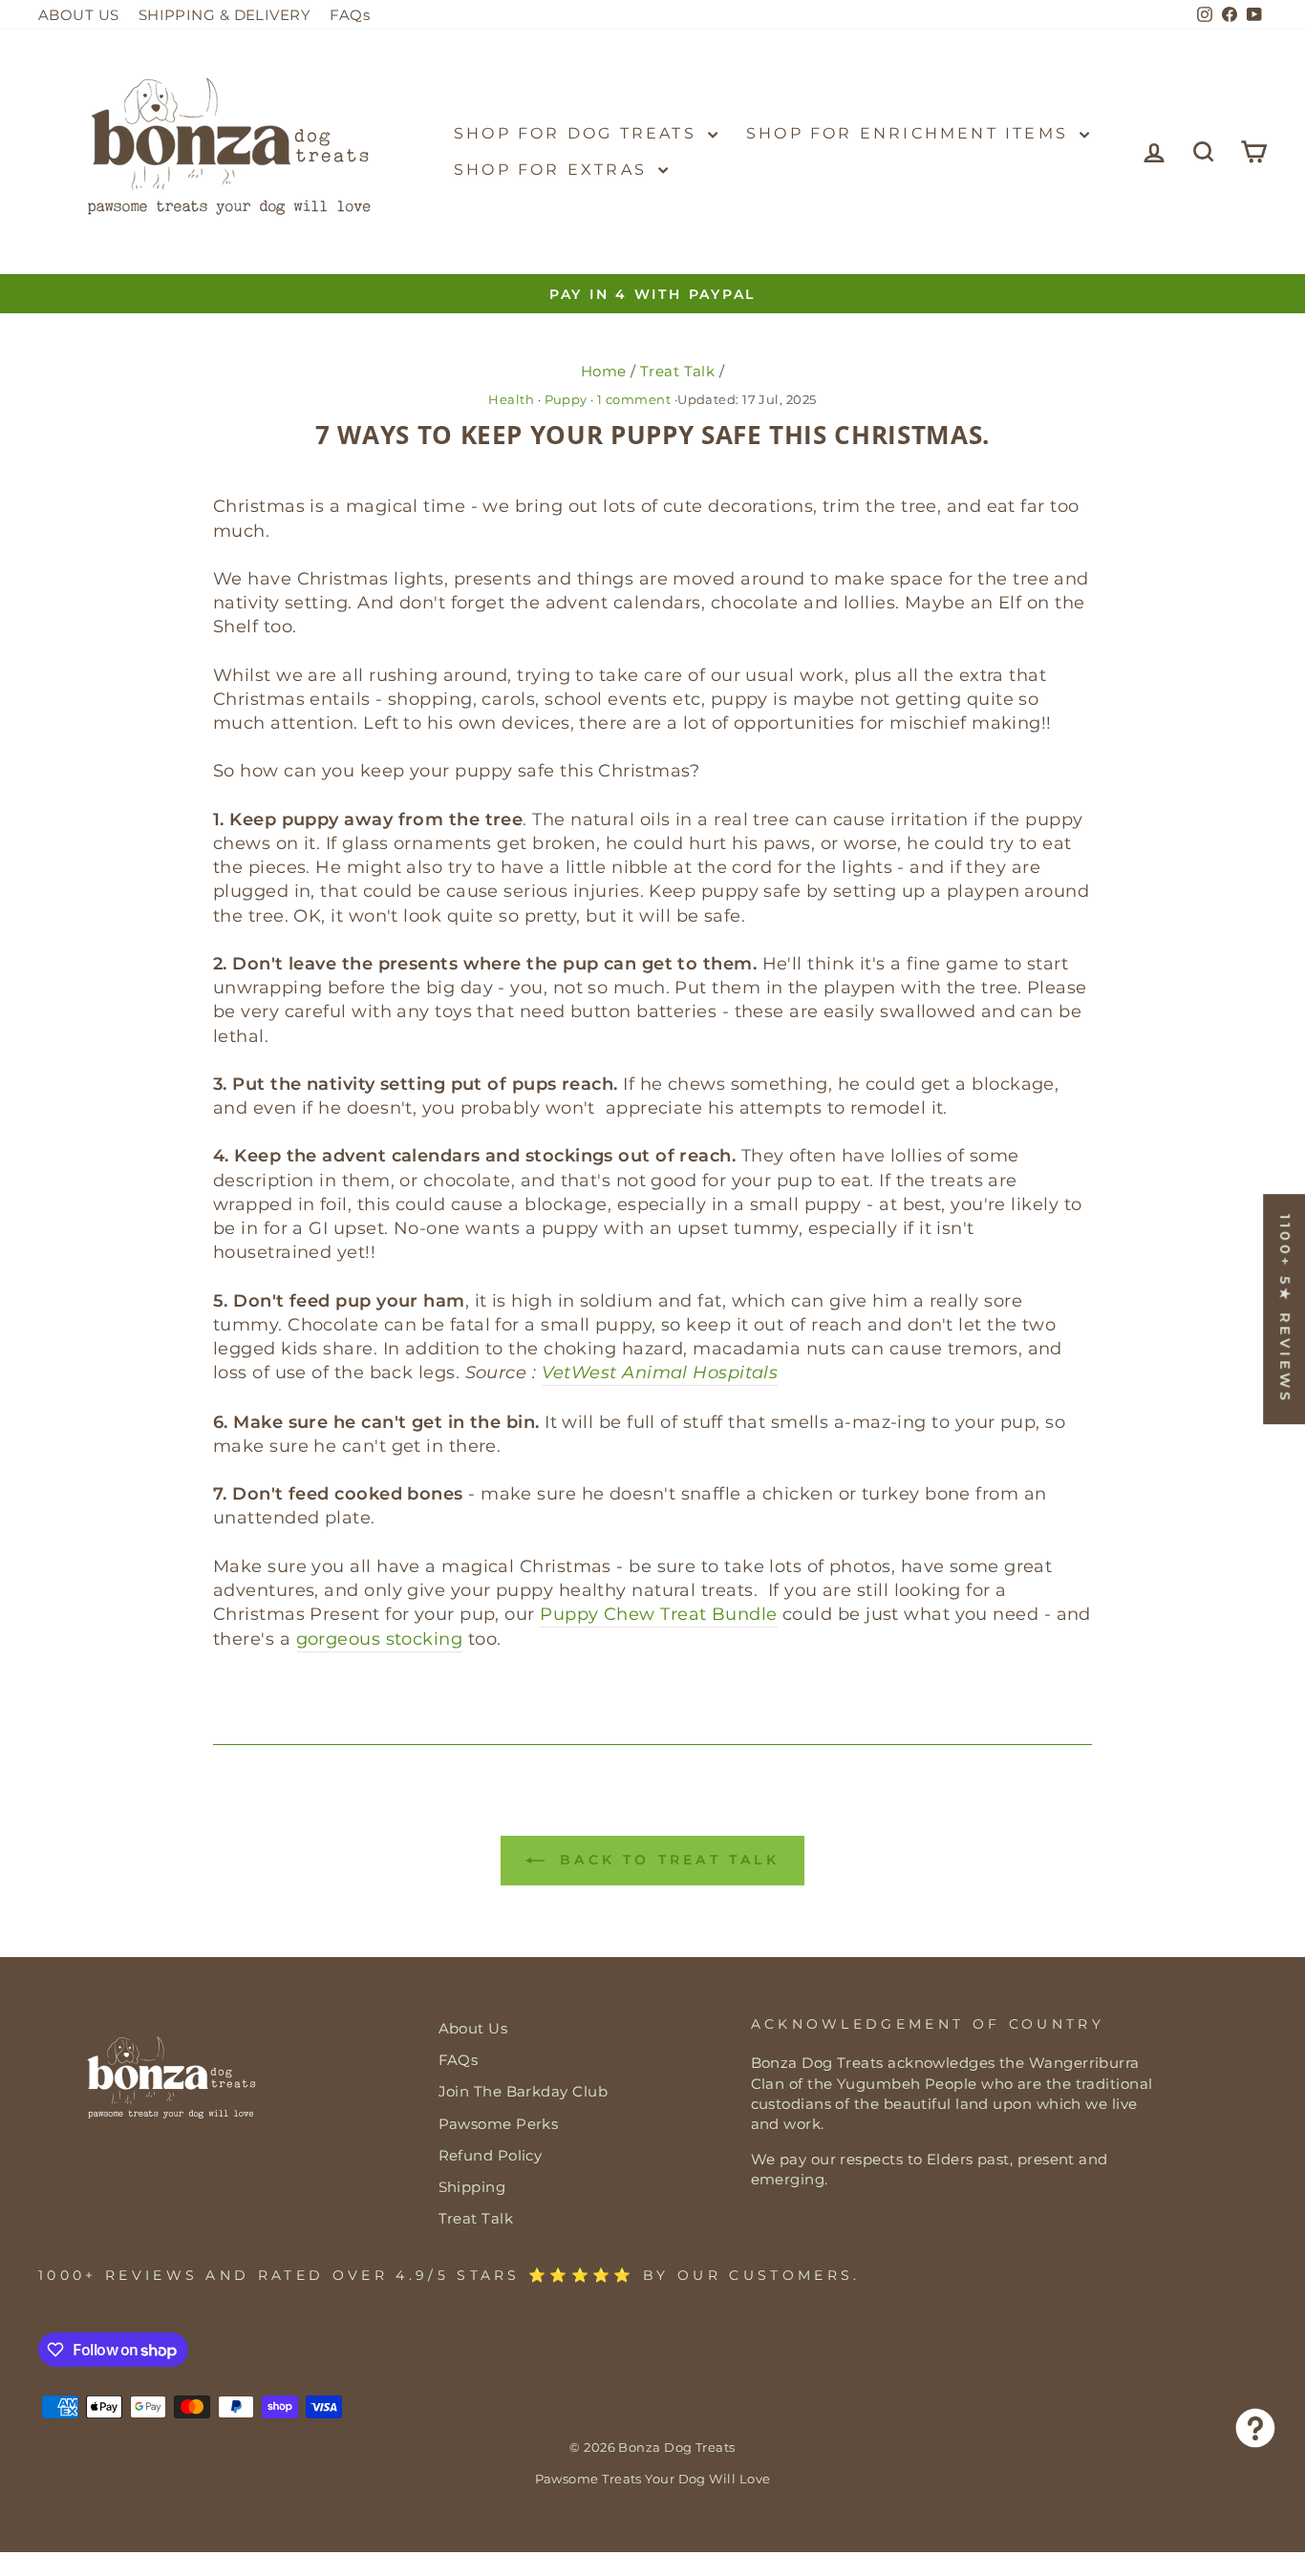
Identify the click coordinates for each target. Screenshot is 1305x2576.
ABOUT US (79, 15)
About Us (473, 2028)
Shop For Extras (554, 170)
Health (511, 400)
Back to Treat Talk (666, 1860)
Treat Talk (678, 371)
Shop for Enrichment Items (910, 133)
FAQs (350, 15)
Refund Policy (491, 2155)
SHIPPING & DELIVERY (225, 15)
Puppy (566, 400)
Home (604, 371)
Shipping (472, 2187)
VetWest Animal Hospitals (660, 1373)
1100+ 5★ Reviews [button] (1285, 1309)
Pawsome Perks (499, 2124)
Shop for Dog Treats (578, 133)
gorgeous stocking (380, 1639)
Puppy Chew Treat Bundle (658, 1614)
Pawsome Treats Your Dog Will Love (653, 2479)
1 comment (634, 400)
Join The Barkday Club (523, 2091)
